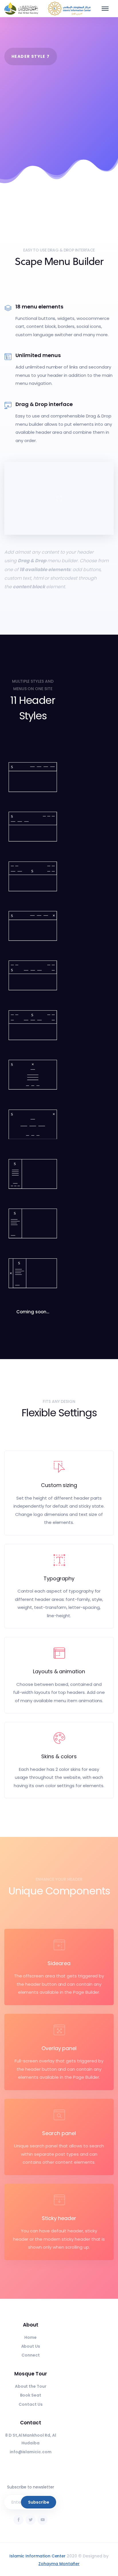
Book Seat (31, 2395)
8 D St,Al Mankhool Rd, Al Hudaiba (31, 2439)
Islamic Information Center (38, 2556)
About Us (31, 2346)
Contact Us (31, 2404)
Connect (31, 2355)
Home (31, 2337)
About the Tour (31, 2386)
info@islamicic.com (31, 2452)
